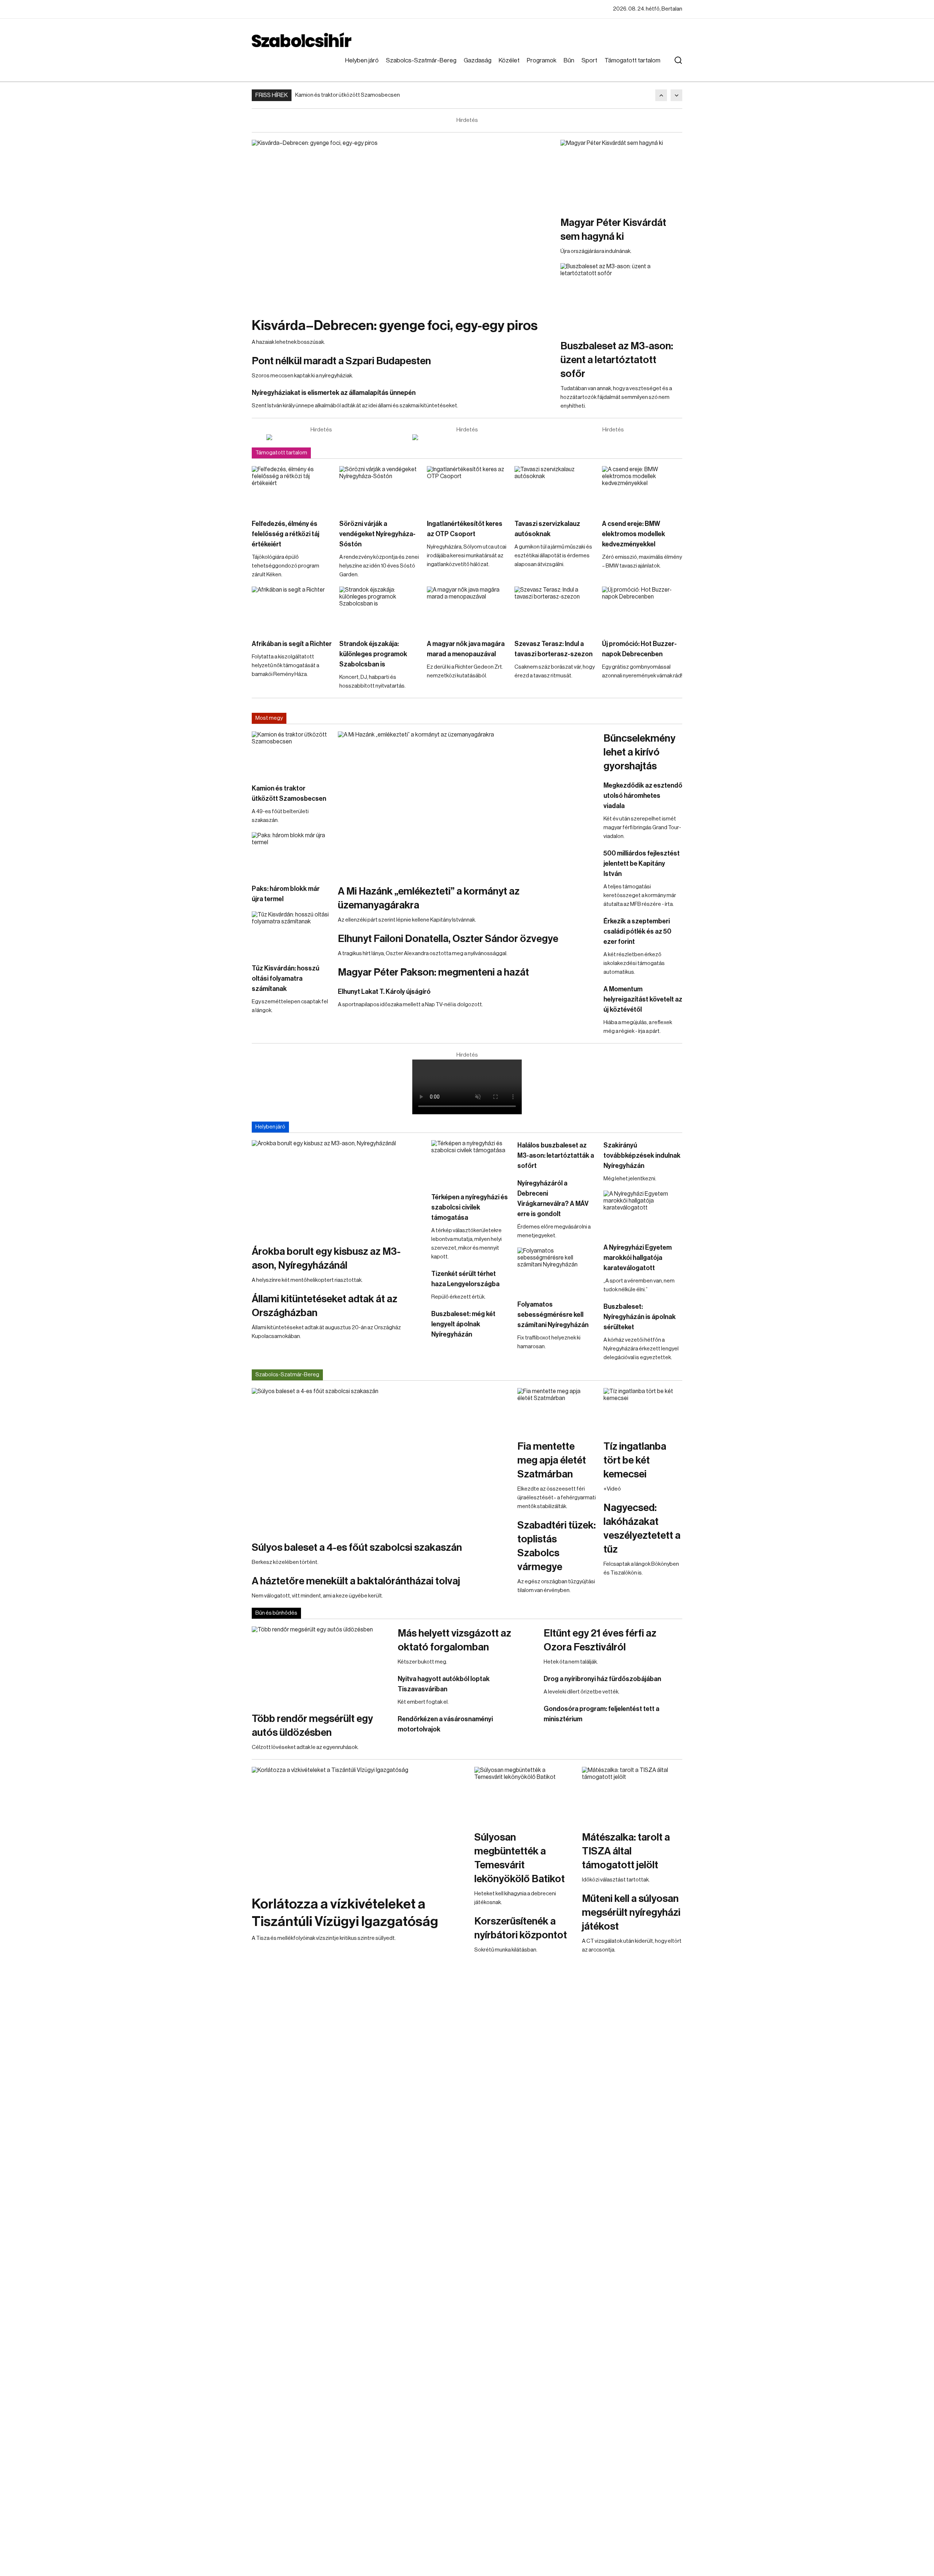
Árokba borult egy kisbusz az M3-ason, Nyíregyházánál (326, 1258)
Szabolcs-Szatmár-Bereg (421, 60)
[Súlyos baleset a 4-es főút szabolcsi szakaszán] (381, 1461)
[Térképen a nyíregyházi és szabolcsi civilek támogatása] (471, 1162)
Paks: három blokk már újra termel (286, 894)
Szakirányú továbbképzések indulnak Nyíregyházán (642, 1156)
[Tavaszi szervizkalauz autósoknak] (555, 489)
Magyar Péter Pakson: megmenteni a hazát (433, 972)
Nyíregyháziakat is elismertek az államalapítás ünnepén (334, 393)
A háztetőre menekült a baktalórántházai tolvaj (356, 1581)
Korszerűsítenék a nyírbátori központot (521, 1928)
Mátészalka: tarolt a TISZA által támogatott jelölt (626, 1851)
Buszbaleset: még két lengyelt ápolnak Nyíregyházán (463, 1324)
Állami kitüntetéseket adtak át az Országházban (325, 1306)
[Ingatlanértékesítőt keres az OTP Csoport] (467, 489)
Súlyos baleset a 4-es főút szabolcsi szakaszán (357, 1547)
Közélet (509, 60)
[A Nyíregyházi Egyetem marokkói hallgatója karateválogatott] (643, 1213)
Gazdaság (478, 60)
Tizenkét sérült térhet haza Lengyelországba (465, 1279)
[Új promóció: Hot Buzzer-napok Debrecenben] (642, 609)
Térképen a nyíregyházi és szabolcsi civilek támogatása (470, 1207)
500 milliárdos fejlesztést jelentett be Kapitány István (642, 864)
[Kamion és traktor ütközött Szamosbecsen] (291, 754)
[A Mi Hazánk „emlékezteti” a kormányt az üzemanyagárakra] (467, 804)
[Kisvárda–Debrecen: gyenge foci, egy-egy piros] (402, 225)
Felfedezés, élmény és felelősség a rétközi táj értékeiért (285, 534)
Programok (542, 60)
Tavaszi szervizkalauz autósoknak (547, 529)
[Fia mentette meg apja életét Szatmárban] (557, 1410)
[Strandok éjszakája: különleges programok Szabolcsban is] (379, 609)
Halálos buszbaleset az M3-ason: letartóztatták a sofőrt (556, 1156)
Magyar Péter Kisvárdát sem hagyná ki (613, 230)
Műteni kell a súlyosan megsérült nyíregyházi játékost (631, 1912)
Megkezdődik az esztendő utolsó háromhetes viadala (643, 796)
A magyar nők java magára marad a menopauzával (466, 649)
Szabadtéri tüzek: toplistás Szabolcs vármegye (557, 1546)
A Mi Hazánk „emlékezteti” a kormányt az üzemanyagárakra (429, 898)
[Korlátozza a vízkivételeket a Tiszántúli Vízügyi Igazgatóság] (359, 1827)
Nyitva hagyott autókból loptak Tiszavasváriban (444, 1684)
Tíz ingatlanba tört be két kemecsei (635, 1460)
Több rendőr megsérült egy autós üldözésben (312, 1726)
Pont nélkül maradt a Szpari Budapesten (341, 361)
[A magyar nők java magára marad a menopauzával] (467, 609)
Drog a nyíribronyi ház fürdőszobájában (602, 1679)
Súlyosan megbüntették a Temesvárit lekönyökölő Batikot (520, 1858)
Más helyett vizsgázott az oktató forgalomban (454, 1640)
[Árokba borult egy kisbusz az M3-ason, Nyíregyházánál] (338, 1189)
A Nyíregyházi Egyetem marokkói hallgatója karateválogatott (638, 1258)
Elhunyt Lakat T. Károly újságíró (384, 992)
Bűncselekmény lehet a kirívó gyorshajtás (639, 752)
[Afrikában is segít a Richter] (292, 609)
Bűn (569, 60)
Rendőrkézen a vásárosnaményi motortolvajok (445, 1724)
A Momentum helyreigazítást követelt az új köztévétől (643, 999)
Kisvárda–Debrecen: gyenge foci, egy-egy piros (395, 326)
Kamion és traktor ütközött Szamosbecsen (348, 95)
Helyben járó (362, 60)
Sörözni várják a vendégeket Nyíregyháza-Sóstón (377, 534)
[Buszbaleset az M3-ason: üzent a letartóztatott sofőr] (621, 297)
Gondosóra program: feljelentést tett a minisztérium (601, 1714)
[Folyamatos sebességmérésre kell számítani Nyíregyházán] (557, 1270)
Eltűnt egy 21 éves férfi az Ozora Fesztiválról (600, 1640)
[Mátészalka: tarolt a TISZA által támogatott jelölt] (632, 1795)
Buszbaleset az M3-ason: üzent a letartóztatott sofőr (617, 360)
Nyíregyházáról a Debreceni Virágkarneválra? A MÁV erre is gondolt (553, 1199)
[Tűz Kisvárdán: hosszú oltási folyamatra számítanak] (291, 934)
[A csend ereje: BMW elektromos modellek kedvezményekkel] (642, 489)
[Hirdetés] (321, 437)
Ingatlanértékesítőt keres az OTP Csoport (465, 529)
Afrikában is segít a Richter (292, 644)
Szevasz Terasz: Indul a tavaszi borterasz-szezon (553, 649)
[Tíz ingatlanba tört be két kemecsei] (643, 1410)
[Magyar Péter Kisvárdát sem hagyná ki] (621, 174)
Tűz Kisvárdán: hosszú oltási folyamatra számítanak (285, 979)
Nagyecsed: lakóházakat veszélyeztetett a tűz (642, 1529)
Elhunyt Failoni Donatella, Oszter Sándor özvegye (448, 939)
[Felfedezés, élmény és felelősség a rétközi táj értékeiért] (292, 489)
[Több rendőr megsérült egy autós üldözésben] (321, 1665)
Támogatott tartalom (632, 60)
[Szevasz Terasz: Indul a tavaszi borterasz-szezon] (555, 609)
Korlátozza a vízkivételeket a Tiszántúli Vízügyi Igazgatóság (345, 1913)
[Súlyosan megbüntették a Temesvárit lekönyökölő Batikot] (524, 1795)
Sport (589, 60)
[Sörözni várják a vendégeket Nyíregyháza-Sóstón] (379, 489)
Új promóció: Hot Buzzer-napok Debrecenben (639, 649)
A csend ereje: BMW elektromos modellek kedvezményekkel (634, 534)
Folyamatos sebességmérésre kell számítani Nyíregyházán (553, 1315)
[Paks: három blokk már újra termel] (291, 854)
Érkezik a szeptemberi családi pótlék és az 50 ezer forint (637, 931)
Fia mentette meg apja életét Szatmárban (552, 1460)
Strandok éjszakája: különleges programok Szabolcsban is (373, 654)
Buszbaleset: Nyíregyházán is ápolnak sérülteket (640, 1317)
